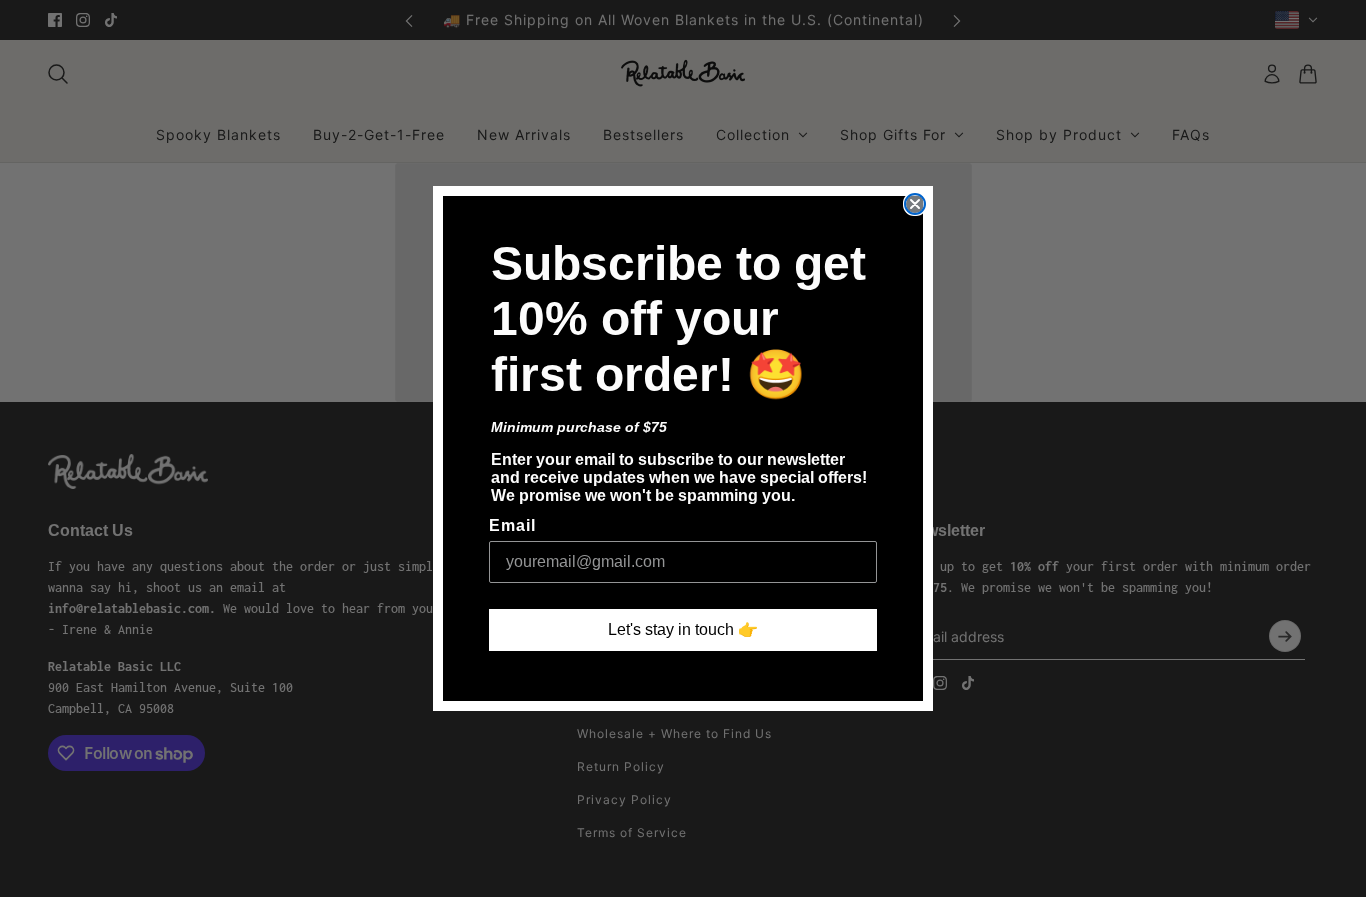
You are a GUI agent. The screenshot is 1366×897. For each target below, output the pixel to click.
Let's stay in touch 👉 (683, 629)
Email (512, 525)
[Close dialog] (915, 204)
